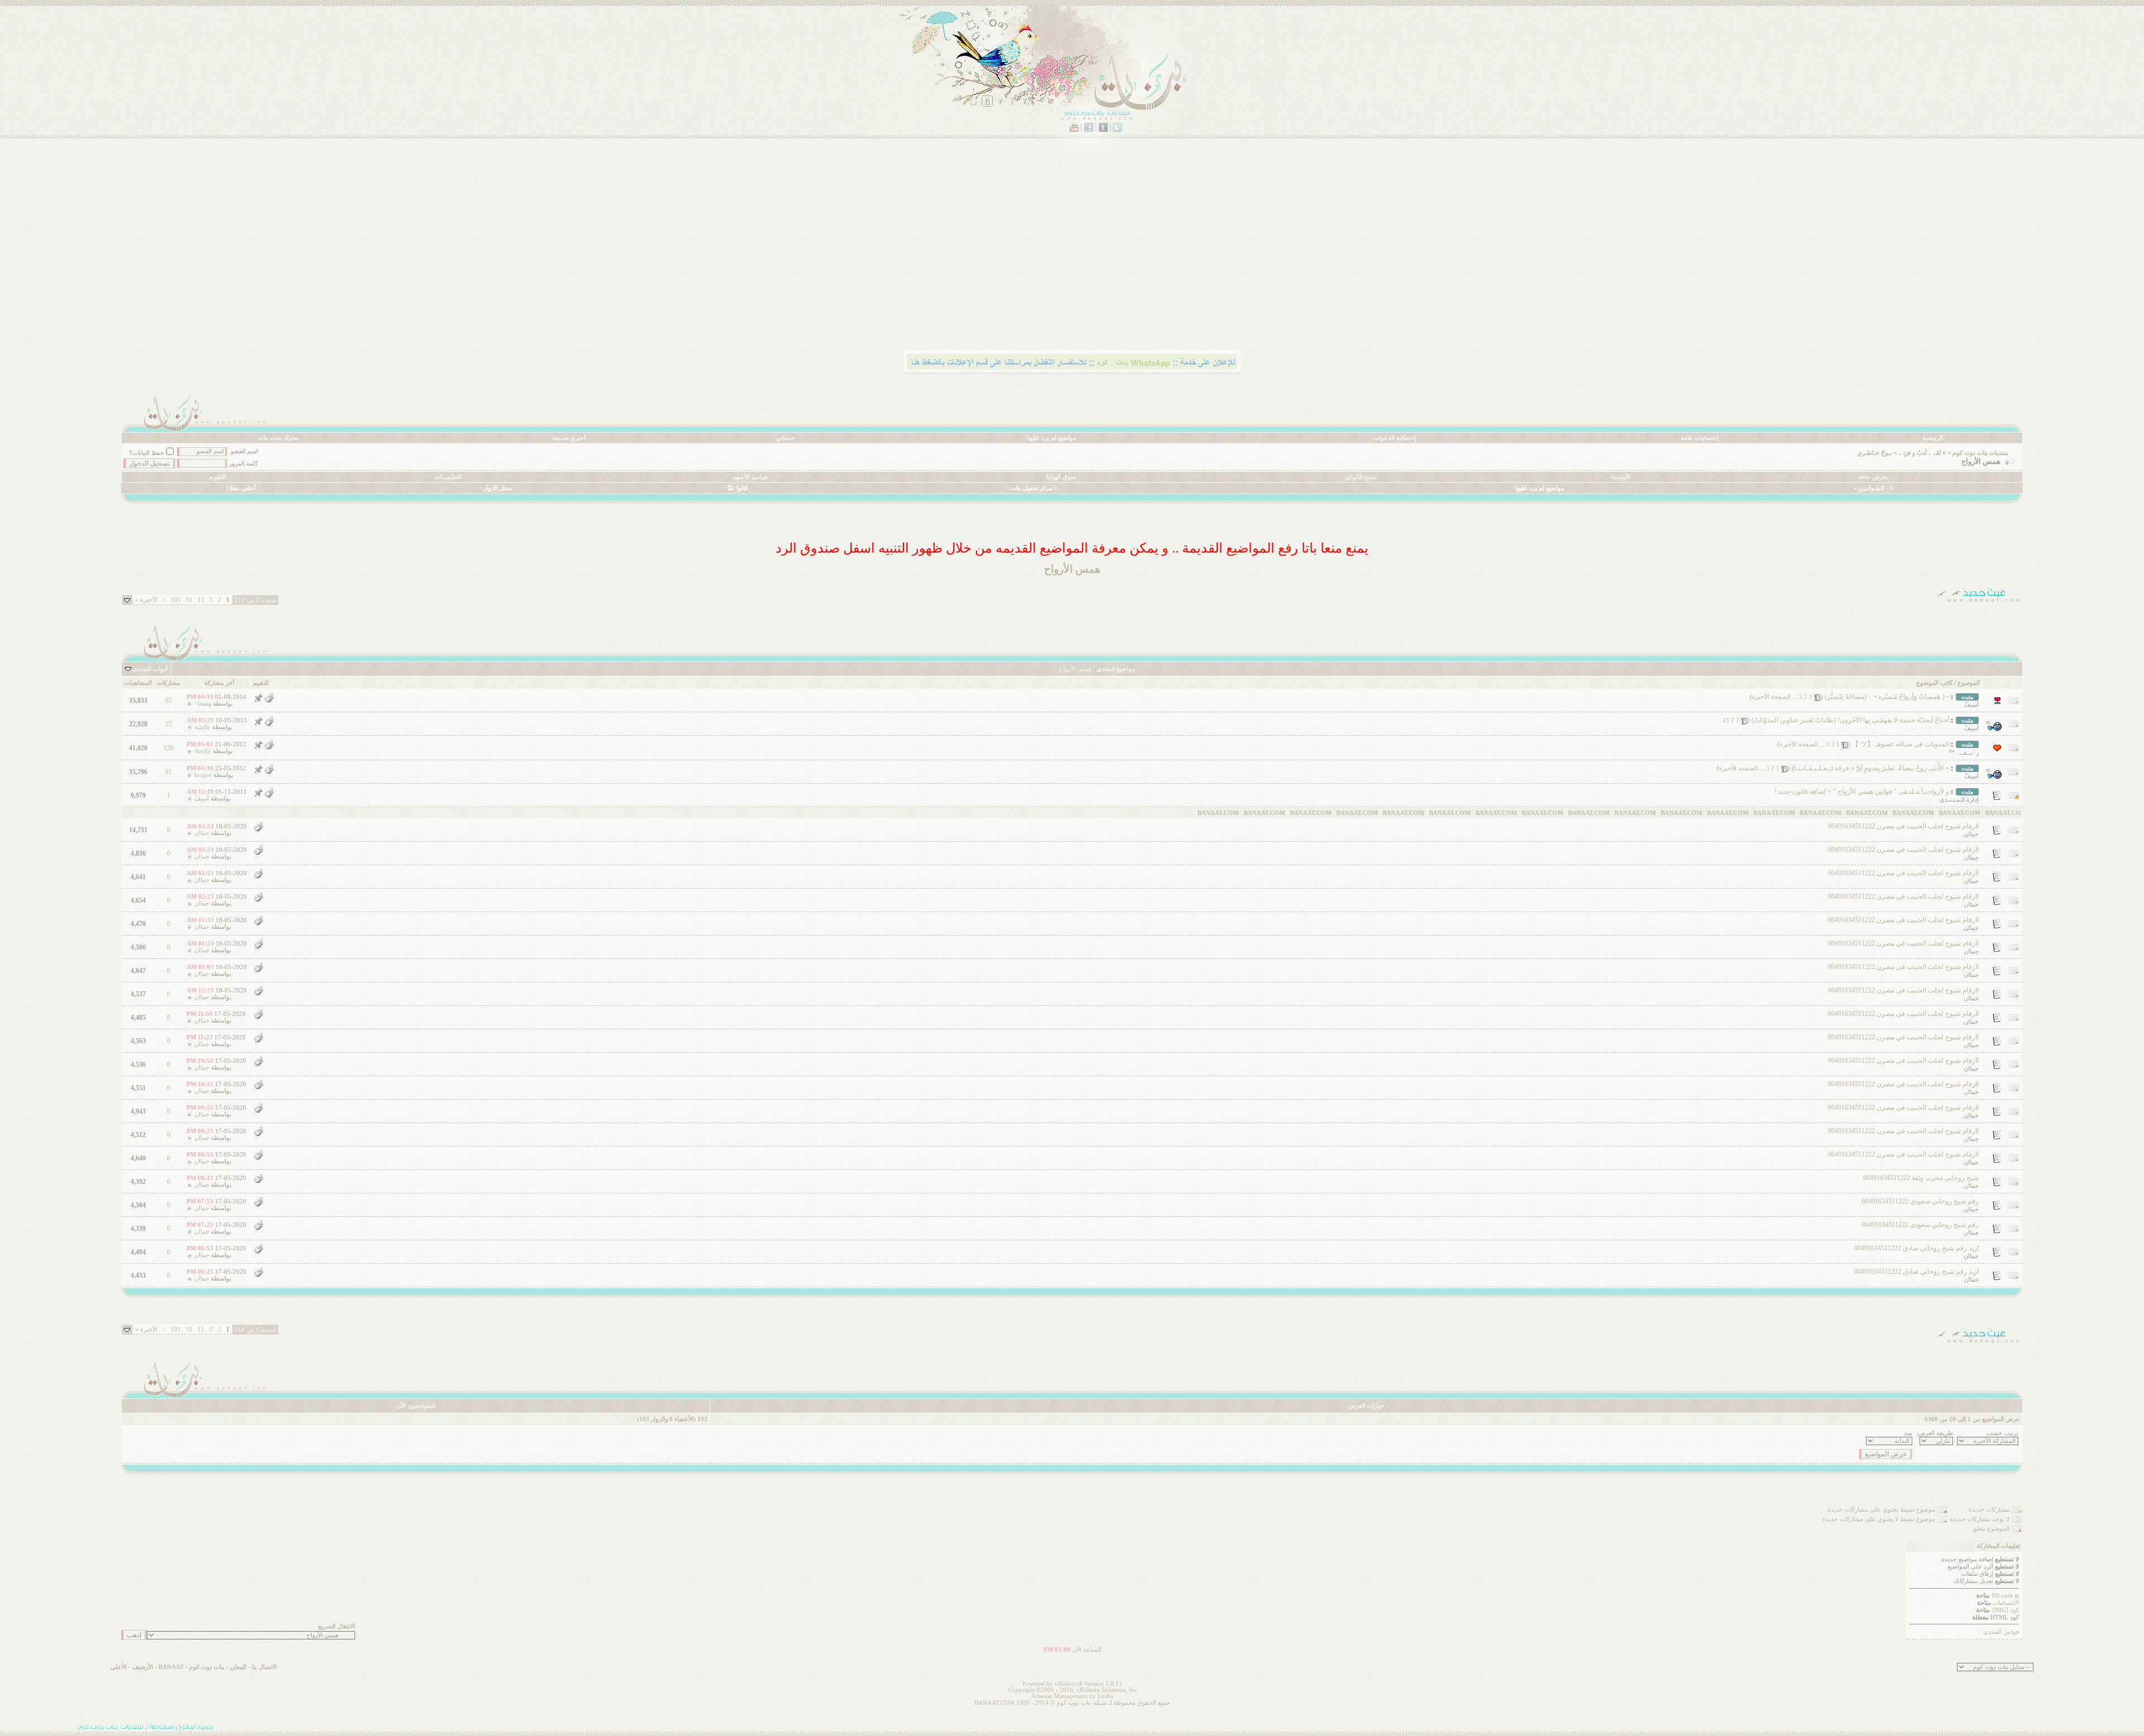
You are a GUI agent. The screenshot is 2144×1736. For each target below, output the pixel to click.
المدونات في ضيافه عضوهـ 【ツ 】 (1901, 744)
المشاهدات (138, 683)
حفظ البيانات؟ (147, 453)
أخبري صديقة (569, 438)
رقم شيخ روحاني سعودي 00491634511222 (1920, 1201)
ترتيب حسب (2002, 1433)
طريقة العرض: (1935, 1433)
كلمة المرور (243, 464)
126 (169, 748)
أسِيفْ (1971, 705)
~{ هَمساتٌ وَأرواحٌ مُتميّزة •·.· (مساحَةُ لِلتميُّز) (1887, 697)
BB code (2002, 1596)
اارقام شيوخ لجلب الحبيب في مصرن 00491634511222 (1903, 826)
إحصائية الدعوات (1395, 438)
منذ (1908, 1433)
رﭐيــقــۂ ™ (1964, 753)
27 (169, 724)
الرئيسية (1933, 438)
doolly (203, 751)
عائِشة (202, 727)
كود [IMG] (2005, 1610)
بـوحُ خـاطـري (1874, 453)
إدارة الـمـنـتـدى (1959, 800)
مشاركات (169, 683)
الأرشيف (143, 1667)
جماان (1971, 834)
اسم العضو (244, 451)
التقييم (261, 683)
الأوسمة (1621, 477)
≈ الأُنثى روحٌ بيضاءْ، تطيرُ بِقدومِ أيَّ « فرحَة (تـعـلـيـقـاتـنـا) (1870, 768)
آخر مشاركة (219, 683)
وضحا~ (203, 704)
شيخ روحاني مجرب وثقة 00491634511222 (1921, 1178)
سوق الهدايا (1061, 477)
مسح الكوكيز (1361, 477)
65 (169, 701)
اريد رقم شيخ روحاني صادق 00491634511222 (1916, 1248)
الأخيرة (146, 600)
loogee (203, 775)
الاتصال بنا (264, 1667)
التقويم (217, 477)
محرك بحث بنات (279, 438)
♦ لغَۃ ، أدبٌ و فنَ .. (1922, 453)
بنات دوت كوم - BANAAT (192, 1667)
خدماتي (786, 438)
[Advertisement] (1688, 260)
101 (176, 600)
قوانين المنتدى (2001, 1632)
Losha (1105, 1696)
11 (201, 600)
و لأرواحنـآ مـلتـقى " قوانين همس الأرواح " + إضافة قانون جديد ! (1862, 792)
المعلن (238, 1667)
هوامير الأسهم (750, 477)
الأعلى (119, 1667)
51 (189, 600)
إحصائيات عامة (1699, 438)
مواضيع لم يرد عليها (1052, 438)
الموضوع (1969, 683)
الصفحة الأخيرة (1771, 697)
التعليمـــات (448, 477)
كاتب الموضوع (1934, 683)
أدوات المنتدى (150, 669)
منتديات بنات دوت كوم (1980, 453)
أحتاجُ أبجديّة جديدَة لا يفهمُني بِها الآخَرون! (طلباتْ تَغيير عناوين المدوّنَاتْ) (1850, 720)
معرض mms (1873, 477)
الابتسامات (2006, 1603)
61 (169, 772)
